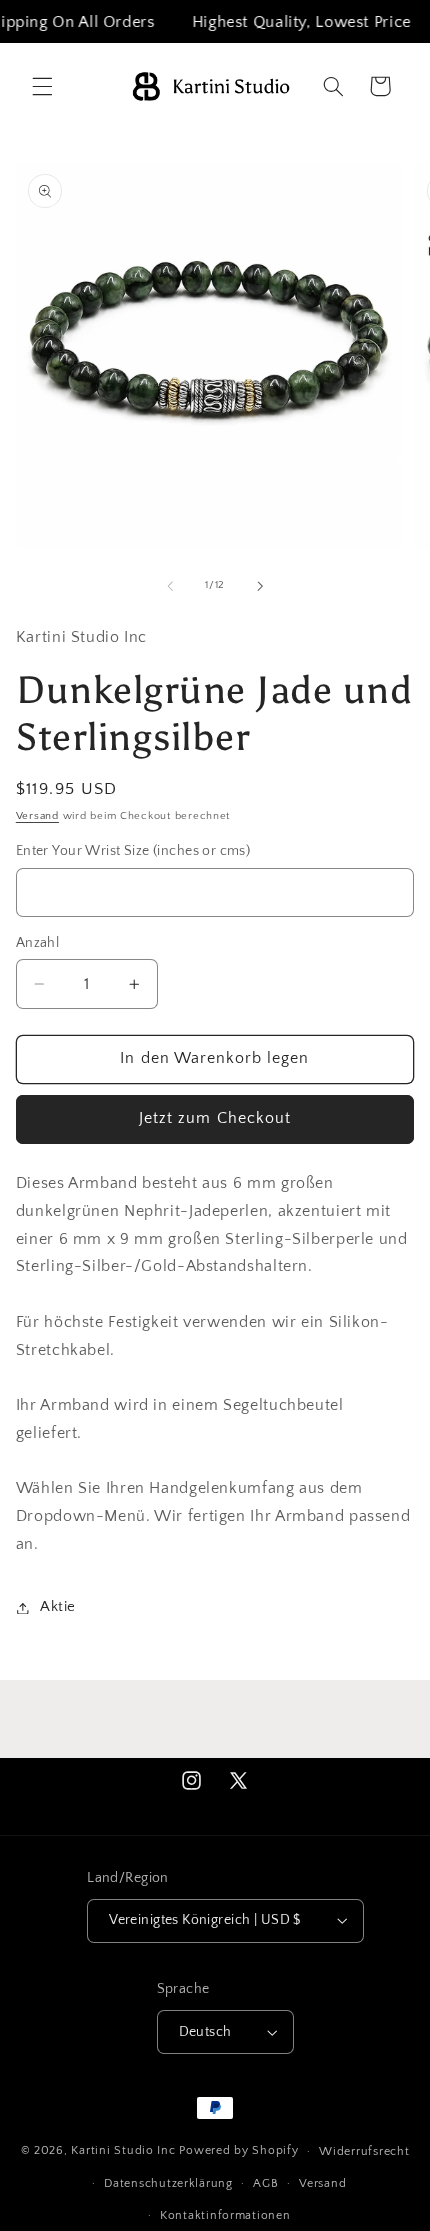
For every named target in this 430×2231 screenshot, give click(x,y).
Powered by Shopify (238, 2150)
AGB (265, 2183)
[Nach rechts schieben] (260, 586)
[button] (42, 86)
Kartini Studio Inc (123, 2150)
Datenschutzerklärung (168, 2183)
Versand (37, 816)
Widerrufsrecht (364, 2151)
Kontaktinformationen (225, 2215)
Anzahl (38, 943)
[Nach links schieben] (170, 586)
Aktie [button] (58, 1607)
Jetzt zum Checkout (215, 1118)
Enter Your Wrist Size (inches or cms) (133, 851)
